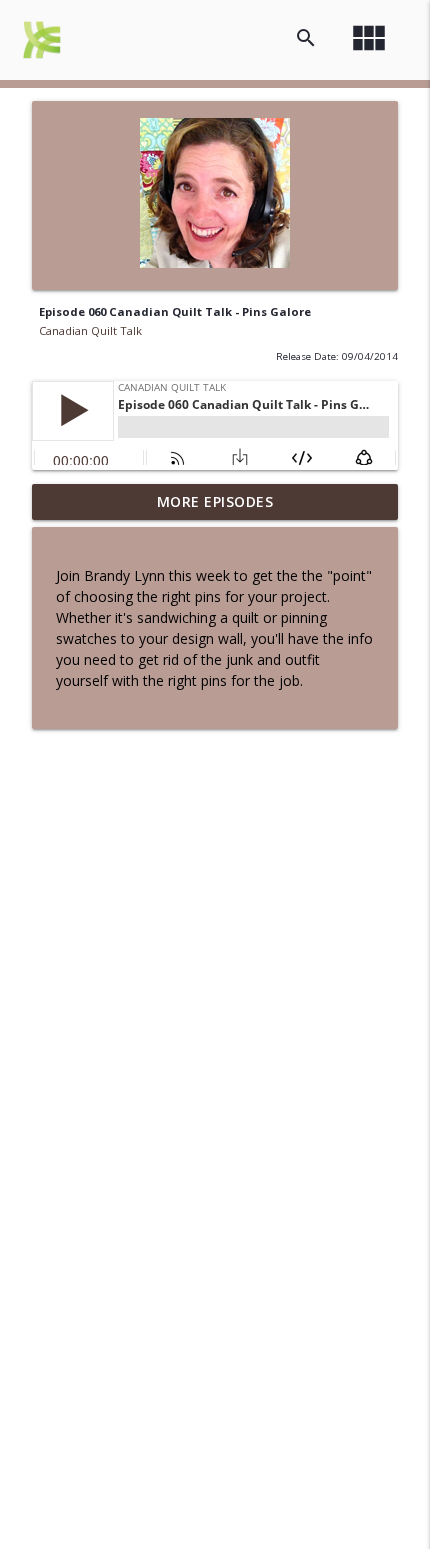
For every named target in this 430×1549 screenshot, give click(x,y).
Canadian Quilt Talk (90, 330)
